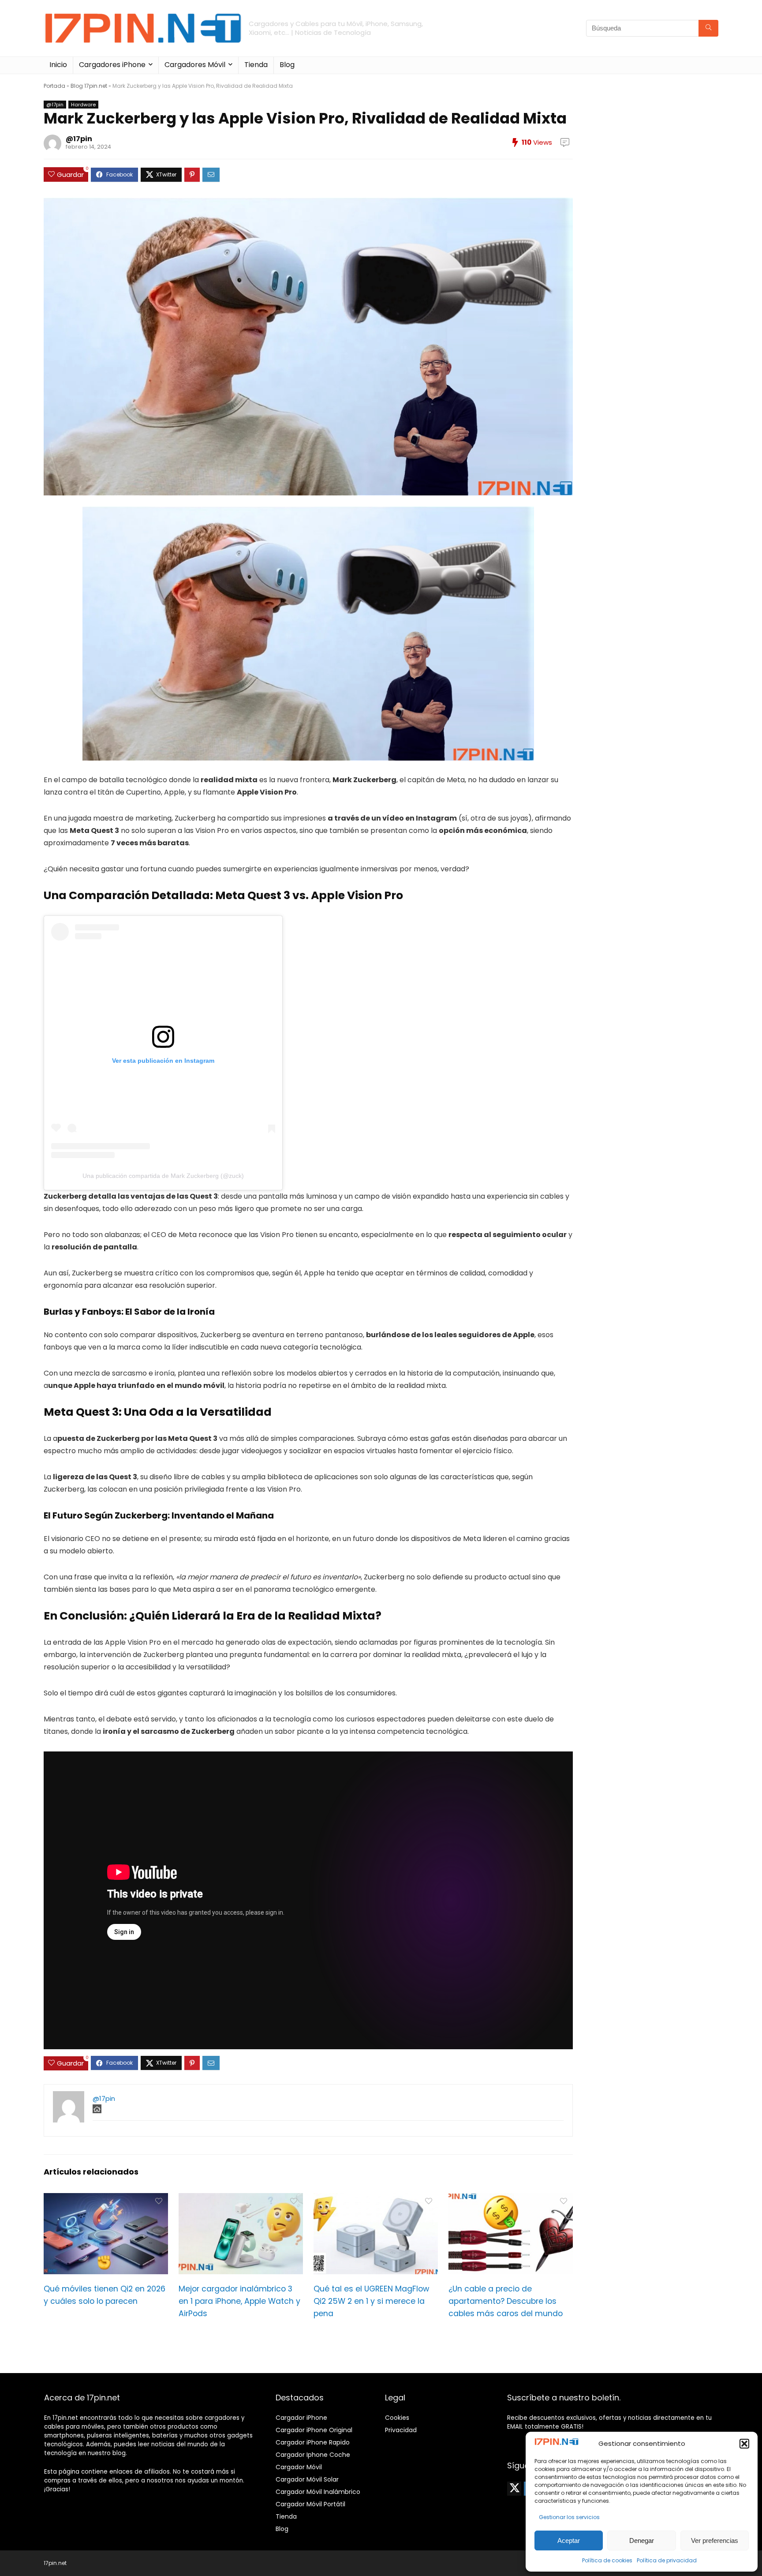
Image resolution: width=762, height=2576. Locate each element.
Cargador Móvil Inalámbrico (318, 2492)
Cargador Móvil (299, 2467)
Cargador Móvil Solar (307, 2479)
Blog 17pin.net (89, 86)
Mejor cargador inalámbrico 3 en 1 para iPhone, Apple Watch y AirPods (239, 2301)
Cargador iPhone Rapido (313, 2442)
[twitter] (514, 2489)
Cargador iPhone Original (314, 2430)
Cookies (397, 2418)
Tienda (256, 65)
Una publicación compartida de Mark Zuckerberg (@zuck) (163, 1176)
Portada (54, 86)
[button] (744, 2444)
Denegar (642, 2540)
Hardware (83, 105)
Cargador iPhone (301, 2418)
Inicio (58, 65)
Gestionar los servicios (569, 2517)
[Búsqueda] (708, 28)
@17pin (55, 105)
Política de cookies (607, 2560)
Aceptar (569, 2540)
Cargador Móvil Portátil (310, 2504)
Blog (287, 65)
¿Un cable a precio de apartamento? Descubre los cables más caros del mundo (506, 2301)
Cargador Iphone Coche (313, 2455)
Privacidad (401, 2430)
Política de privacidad (667, 2560)
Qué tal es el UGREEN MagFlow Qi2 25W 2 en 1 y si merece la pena (371, 2301)
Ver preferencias (715, 2540)
